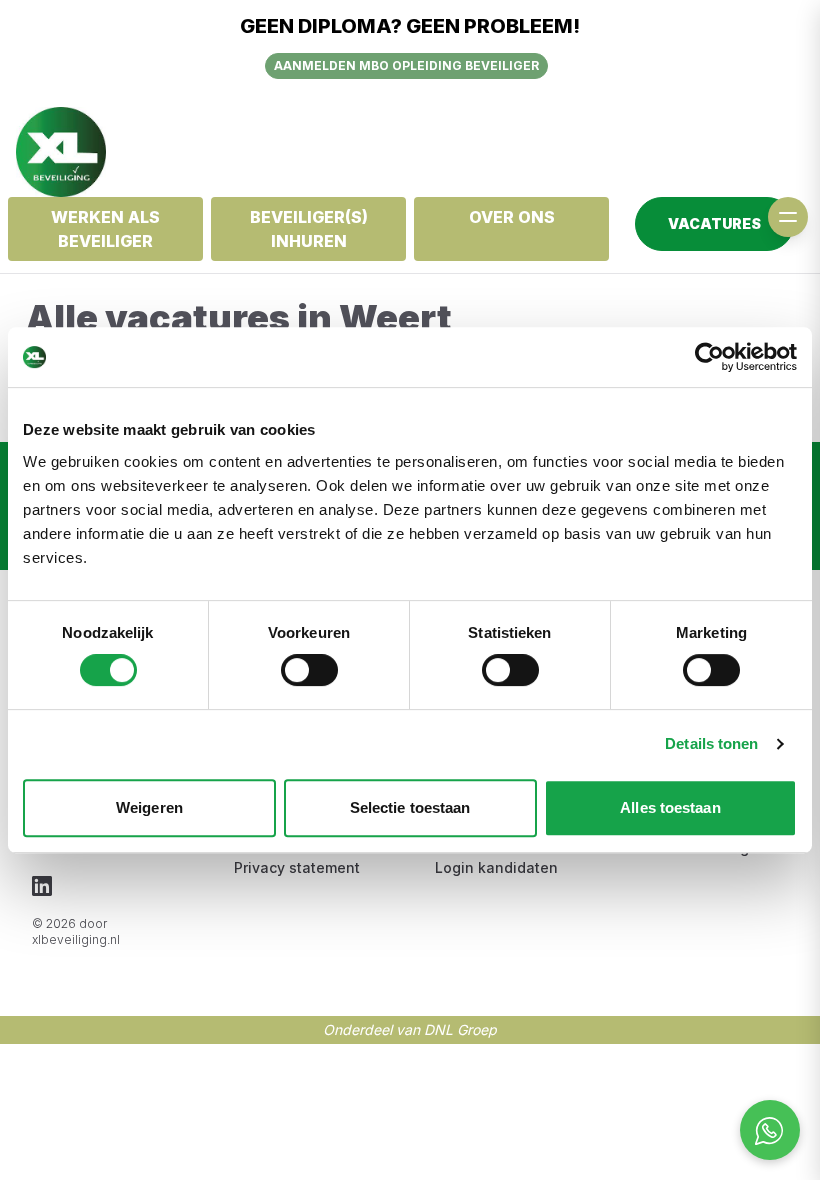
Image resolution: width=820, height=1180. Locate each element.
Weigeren (149, 807)
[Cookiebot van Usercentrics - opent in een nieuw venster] (709, 357)
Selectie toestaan (410, 807)
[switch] (309, 670)
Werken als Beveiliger (105, 229)
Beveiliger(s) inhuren (309, 229)
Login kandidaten (496, 867)
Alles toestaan (670, 807)
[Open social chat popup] (770, 1130)
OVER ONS (512, 217)
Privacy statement (297, 867)
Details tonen (711, 743)
